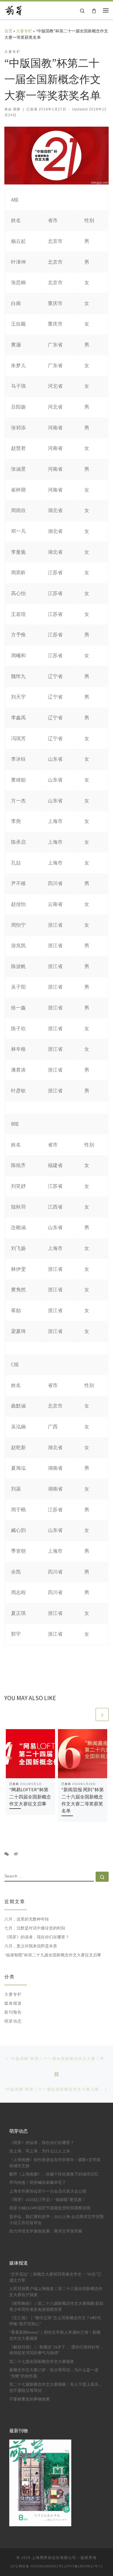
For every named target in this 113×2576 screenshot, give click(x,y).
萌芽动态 (13, 2021)
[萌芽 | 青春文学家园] (13, 10)
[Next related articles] (102, 1714)
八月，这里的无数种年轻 (27, 1919)
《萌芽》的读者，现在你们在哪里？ (37, 1937)
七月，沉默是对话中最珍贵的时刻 (35, 1928)
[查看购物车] (94, 10)
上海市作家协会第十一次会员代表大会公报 (48, 2191)
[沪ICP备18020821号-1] (83, 2566)
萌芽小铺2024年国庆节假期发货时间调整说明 (50, 2208)
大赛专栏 (24, 31)
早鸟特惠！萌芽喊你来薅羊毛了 (38, 2183)
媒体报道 (13, 2003)
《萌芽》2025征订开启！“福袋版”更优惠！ (48, 2200)
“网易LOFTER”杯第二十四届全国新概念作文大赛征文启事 (30, 1797)
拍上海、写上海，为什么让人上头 (40, 2151)
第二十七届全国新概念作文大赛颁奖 (42, 2362)
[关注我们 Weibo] (16, 1854)
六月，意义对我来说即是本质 (31, 1946)
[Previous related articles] (88, 1714)
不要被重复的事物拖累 (30, 2399)
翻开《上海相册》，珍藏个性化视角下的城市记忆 (54, 2174)
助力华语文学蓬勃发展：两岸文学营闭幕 (46, 2231)
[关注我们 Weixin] (7, 1854)
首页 (8, 31)
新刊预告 (13, 2012)
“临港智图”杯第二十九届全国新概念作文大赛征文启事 (53, 1955)
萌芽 (17, 109)
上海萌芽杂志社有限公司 (54, 2558)
